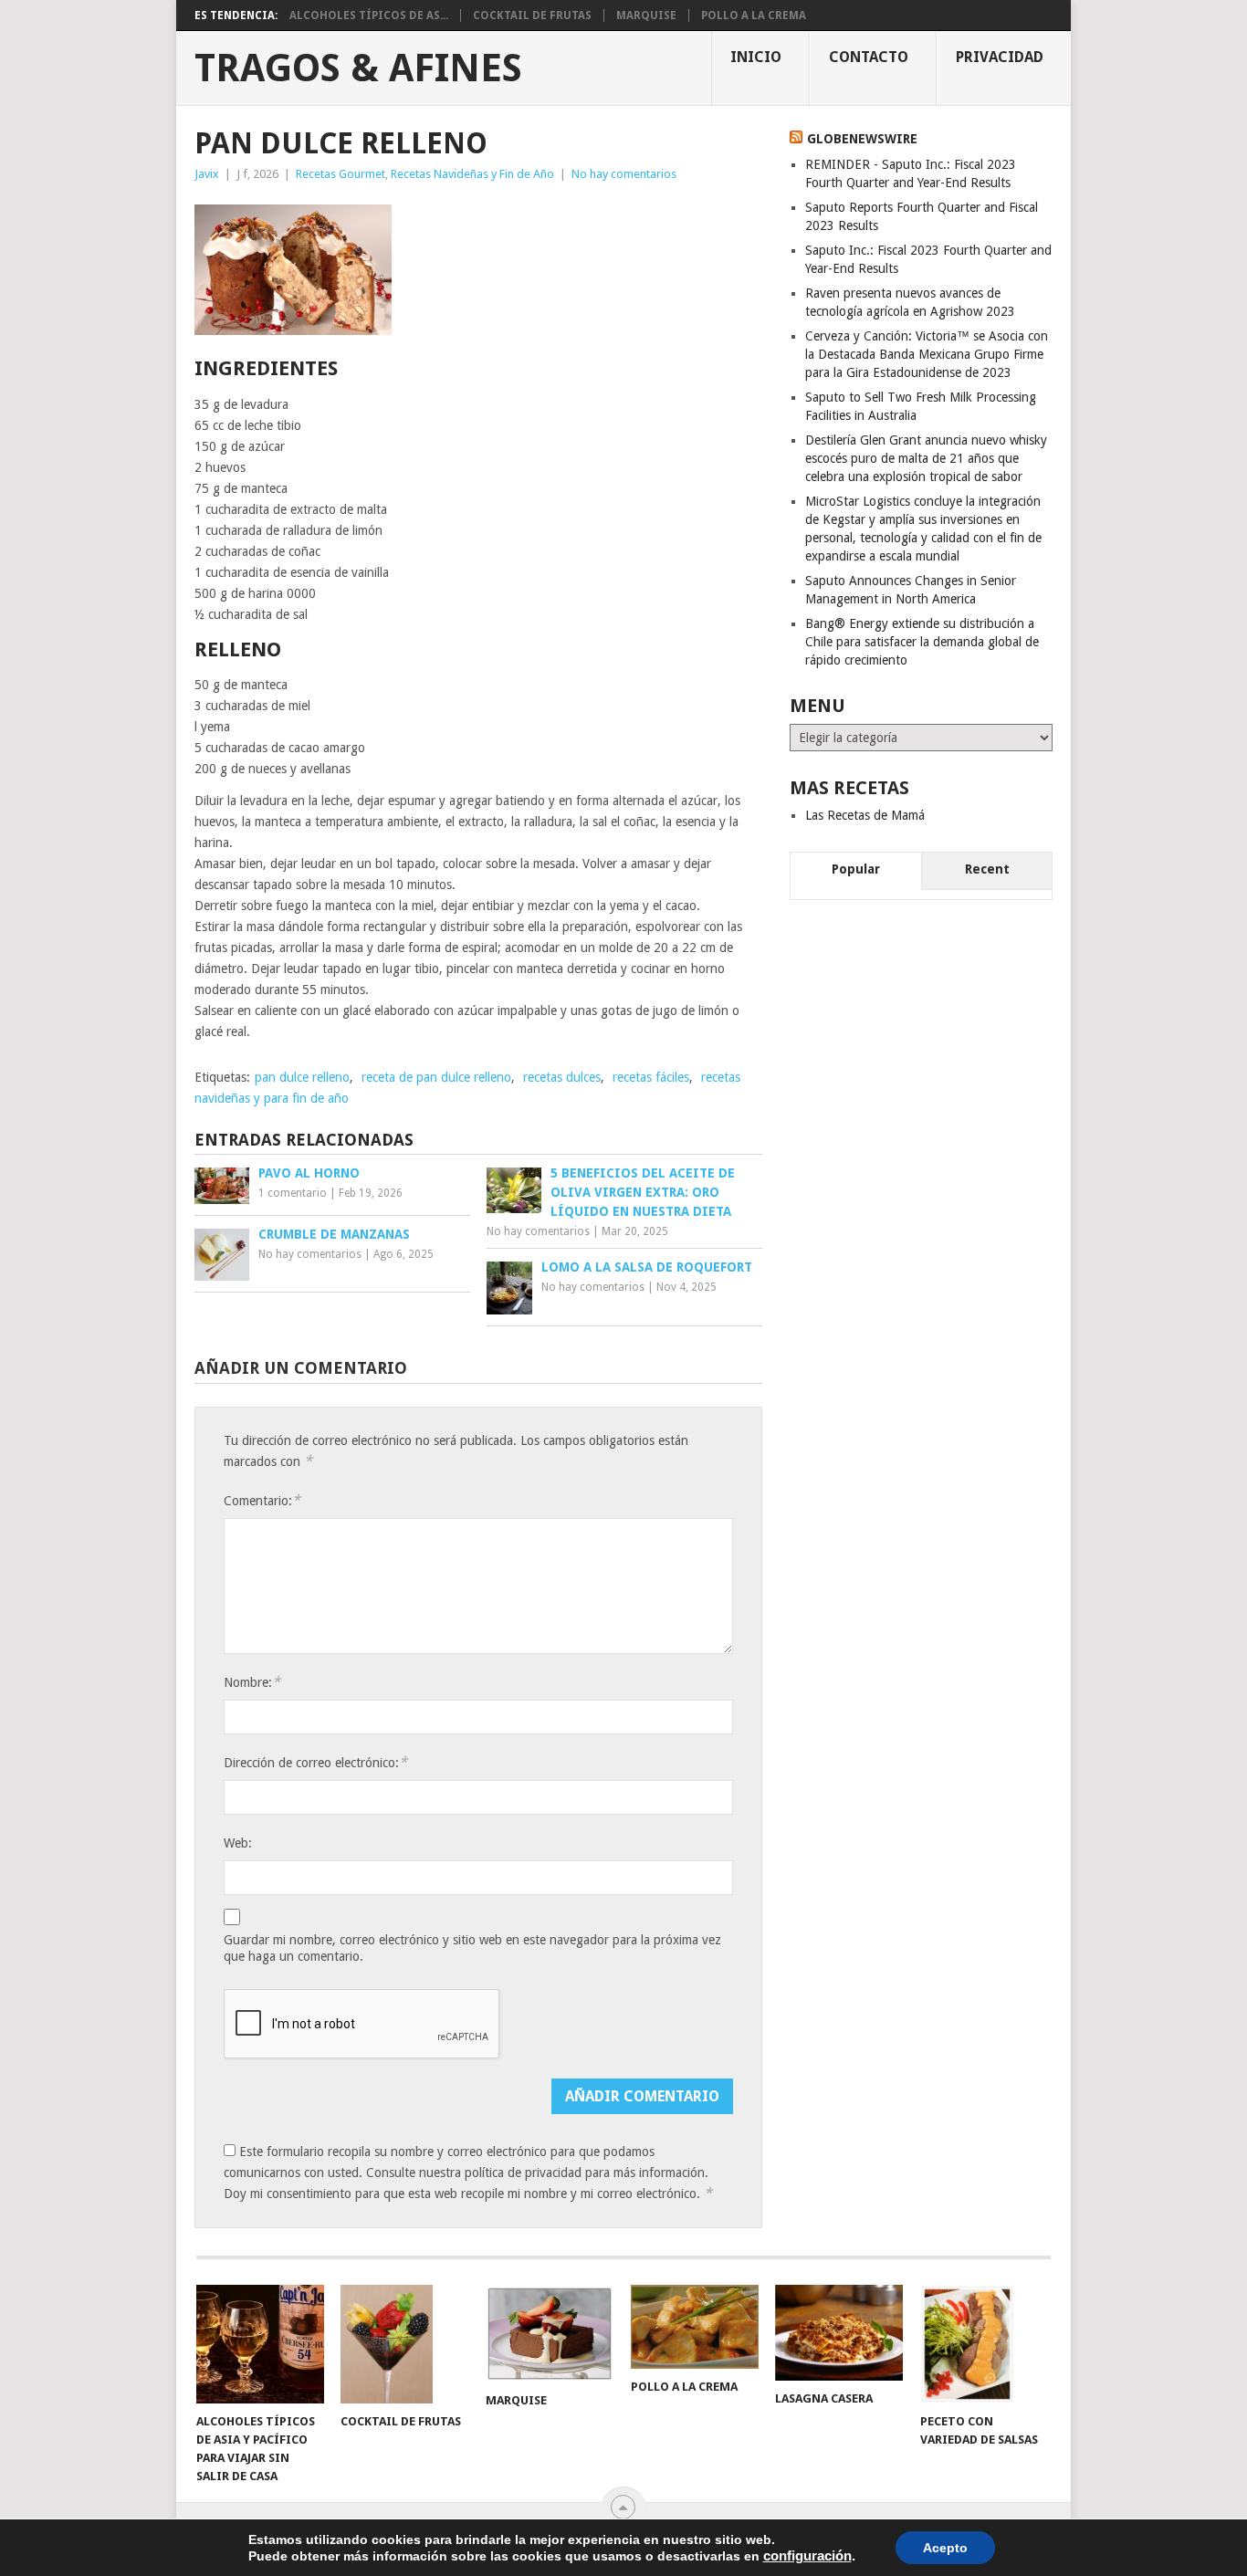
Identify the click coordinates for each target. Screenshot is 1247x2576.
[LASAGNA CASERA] (839, 2333)
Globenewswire (862, 139)
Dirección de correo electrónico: (315, 1762)
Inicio (756, 57)
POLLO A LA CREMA (754, 16)
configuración (807, 2556)
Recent (987, 869)
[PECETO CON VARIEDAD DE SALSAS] (984, 2344)
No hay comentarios (624, 174)
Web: (238, 1843)
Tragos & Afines (358, 68)
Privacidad (1000, 57)
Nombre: (252, 1682)
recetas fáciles (651, 1077)
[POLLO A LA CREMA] (695, 2327)
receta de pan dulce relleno (436, 1077)
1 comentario (293, 1193)
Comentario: (262, 1500)
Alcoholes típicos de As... (369, 16)
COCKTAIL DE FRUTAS (532, 16)
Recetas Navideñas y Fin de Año (472, 174)
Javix (207, 174)
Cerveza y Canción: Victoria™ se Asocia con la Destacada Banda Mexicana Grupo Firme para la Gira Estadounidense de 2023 (927, 354)
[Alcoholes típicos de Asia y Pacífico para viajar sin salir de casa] (260, 2344)
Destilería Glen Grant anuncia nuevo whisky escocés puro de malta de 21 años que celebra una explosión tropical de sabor (926, 458)
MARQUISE (646, 16)
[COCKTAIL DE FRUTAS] (404, 2344)
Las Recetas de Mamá (865, 815)
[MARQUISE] (550, 2334)
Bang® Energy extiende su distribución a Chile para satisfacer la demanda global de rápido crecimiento (922, 642)
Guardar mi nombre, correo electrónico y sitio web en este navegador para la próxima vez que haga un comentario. (472, 1948)
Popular (856, 869)
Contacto (869, 57)
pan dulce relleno (302, 1077)
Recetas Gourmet (341, 174)
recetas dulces (562, 1077)
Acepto (945, 2548)
